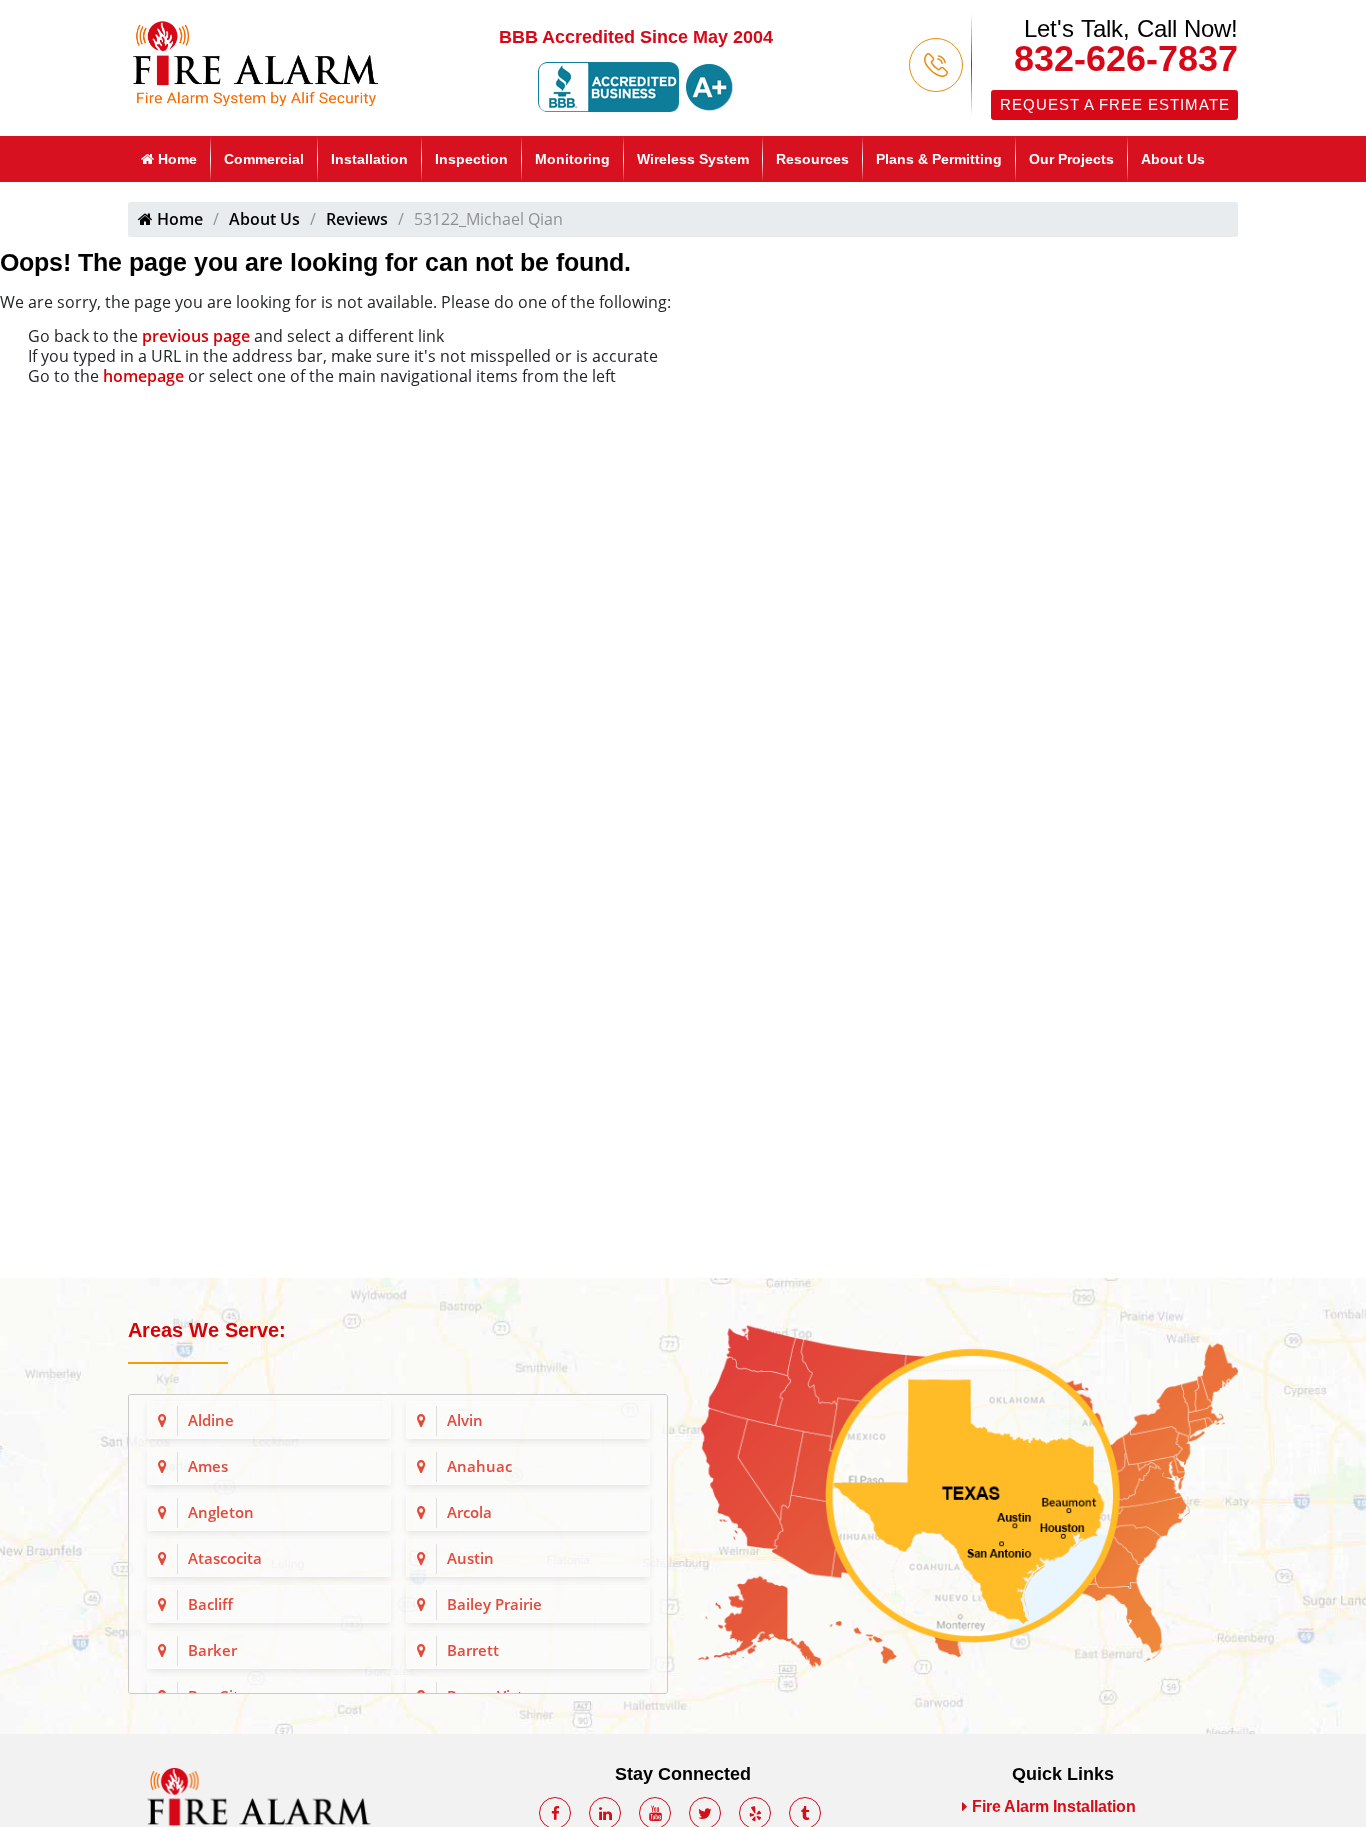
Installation (369, 159)
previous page (196, 336)
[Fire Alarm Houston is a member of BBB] (636, 86)
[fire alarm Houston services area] (968, 1494)
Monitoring (572, 159)
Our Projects (1071, 159)
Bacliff (210, 1604)
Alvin (465, 1420)
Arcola (469, 1512)
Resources (812, 159)
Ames (208, 1466)
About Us (1173, 159)
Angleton (221, 1512)
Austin (470, 1558)
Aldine (211, 1420)
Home (175, 159)
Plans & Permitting (939, 159)
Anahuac (479, 1466)
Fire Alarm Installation (1054, 1806)
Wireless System (693, 159)
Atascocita (225, 1558)
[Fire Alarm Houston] (255, 61)
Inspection (471, 159)
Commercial (264, 159)
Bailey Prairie (494, 1604)
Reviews (357, 219)
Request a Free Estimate (1115, 104)
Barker (212, 1650)
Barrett (473, 1650)
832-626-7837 (1126, 58)
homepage (143, 376)
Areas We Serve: (207, 1330)
